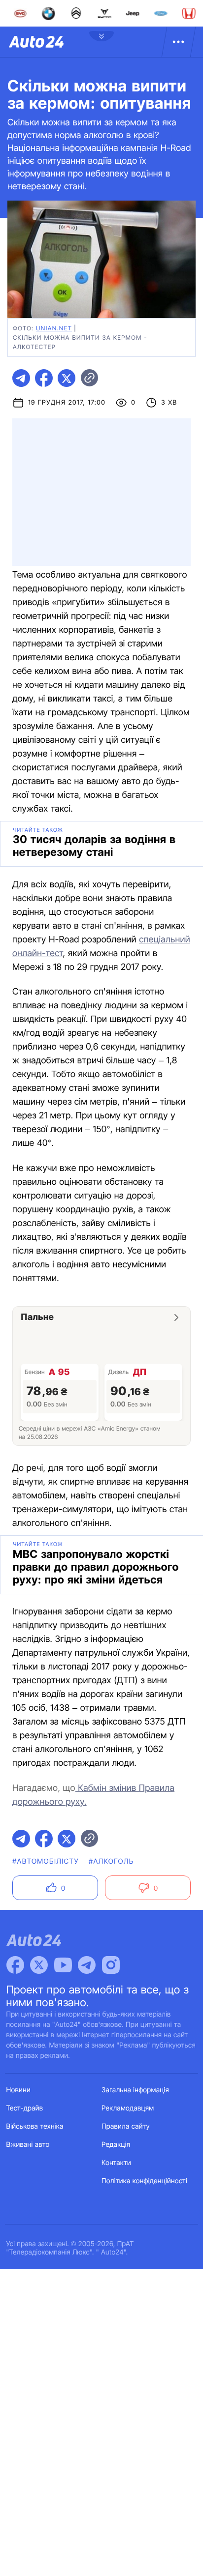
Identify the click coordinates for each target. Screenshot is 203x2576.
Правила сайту (126, 2126)
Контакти (116, 2163)
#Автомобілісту (46, 1861)
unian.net (54, 328)
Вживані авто (28, 2145)
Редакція (116, 2145)
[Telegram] (87, 1965)
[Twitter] (39, 1965)
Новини (18, 2090)
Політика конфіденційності (144, 2181)
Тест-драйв (25, 2108)
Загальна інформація (135, 2090)
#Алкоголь (111, 1861)
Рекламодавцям (128, 2108)
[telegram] (21, 378)
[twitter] (67, 378)
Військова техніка (35, 2126)
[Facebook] (15, 1965)
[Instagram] (111, 1965)
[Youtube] (63, 1965)
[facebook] (44, 378)
